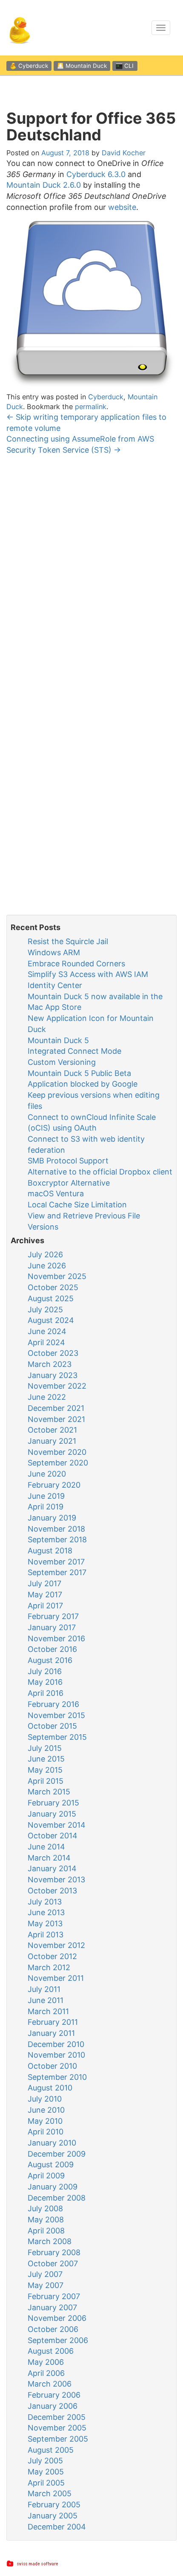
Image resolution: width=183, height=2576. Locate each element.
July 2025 (45, 1310)
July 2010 (45, 2099)
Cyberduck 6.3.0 (96, 174)
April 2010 (46, 2132)
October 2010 (52, 2066)
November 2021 (56, 1419)
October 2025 (53, 1287)
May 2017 (45, 1595)
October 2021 (52, 1430)
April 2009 (46, 2176)
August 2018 (50, 1551)
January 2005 (53, 2516)
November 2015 (56, 1715)
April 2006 (46, 2373)
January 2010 (52, 2143)
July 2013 (45, 1902)
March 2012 (49, 1967)
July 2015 (45, 1748)
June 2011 (46, 2000)
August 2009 (51, 2165)
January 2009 (53, 2187)
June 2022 (47, 1397)
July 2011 (44, 1989)
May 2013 (45, 1923)
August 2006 (51, 2351)
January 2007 (52, 2307)
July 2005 (45, 2461)
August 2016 (50, 1660)
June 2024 (47, 1331)
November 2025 (57, 1276)
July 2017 (44, 1583)
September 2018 (57, 1539)
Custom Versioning (62, 1062)
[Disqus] (91, 573)
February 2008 (54, 2252)
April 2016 (46, 1693)
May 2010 (45, 2121)
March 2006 (50, 2384)
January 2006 (53, 2406)
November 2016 (56, 1638)
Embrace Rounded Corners (76, 964)
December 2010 (56, 2044)
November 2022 (57, 1386)
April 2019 (46, 1507)
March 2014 (49, 1858)
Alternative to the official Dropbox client (100, 1172)
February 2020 (54, 1485)
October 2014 (53, 1836)
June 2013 (46, 1912)
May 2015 (45, 1770)
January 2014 (52, 1868)
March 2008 (50, 2241)
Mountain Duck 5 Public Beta (79, 1073)
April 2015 (46, 1781)
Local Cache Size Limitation (77, 1205)
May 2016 (45, 1682)
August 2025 (51, 1298)
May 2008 (46, 2220)
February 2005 (54, 2505)
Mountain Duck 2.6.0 (44, 185)
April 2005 (46, 2483)
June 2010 (46, 2110)
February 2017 (53, 1616)
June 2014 (46, 1847)
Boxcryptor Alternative (69, 1183)
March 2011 (48, 2011)
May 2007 (46, 2285)
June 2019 (46, 1496)
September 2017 (57, 1572)
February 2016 (53, 1704)
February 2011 (53, 2022)
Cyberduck (106, 397)
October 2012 (52, 1956)
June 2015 (46, 1759)
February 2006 (54, 2395)
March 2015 (49, 1792)
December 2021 (56, 1408)
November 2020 (57, 1452)
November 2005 (57, 2428)
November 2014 (57, 1825)
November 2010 (56, 2055)
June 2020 (47, 1474)
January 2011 (51, 2033)
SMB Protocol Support (68, 1161)
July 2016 (45, 1671)
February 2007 (54, 2296)
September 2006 (58, 2340)
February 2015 (53, 1803)
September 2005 (58, 2439)
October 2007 (53, 2263)
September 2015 (57, 1737)
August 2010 (50, 2088)
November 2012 (56, 1945)
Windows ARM (54, 952)
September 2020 (58, 1463)
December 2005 (57, 2417)
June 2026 (47, 1266)
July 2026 (45, 1255)
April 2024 (46, 1342)
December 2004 (57, 2527)
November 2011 (56, 1978)
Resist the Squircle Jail (68, 941)
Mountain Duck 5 (58, 1040)
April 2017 (45, 1606)
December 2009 (57, 2154)
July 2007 (45, 2274)
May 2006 (46, 2362)
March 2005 (50, 2493)
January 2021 (52, 1441)
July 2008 (45, 2208)
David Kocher (124, 153)
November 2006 (57, 2318)
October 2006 (53, 2329)
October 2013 (52, 1891)
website (122, 207)
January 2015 (52, 1814)
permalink (91, 407)
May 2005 (46, 2472)
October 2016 (52, 1649)
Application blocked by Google (83, 1084)
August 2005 (51, 2450)
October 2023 (53, 1353)
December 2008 (57, 2198)
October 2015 (52, 1726)
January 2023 (53, 1375)
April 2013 (46, 1935)
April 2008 (46, 2231)
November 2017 (56, 1562)
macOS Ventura (56, 1194)
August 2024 (51, 1320)
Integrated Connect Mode (74, 1051)
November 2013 (56, 1880)
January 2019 (52, 1518)
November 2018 (56, 1529)
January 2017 (52, 1627)
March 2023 (50, 1364)
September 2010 (57, 2077)
